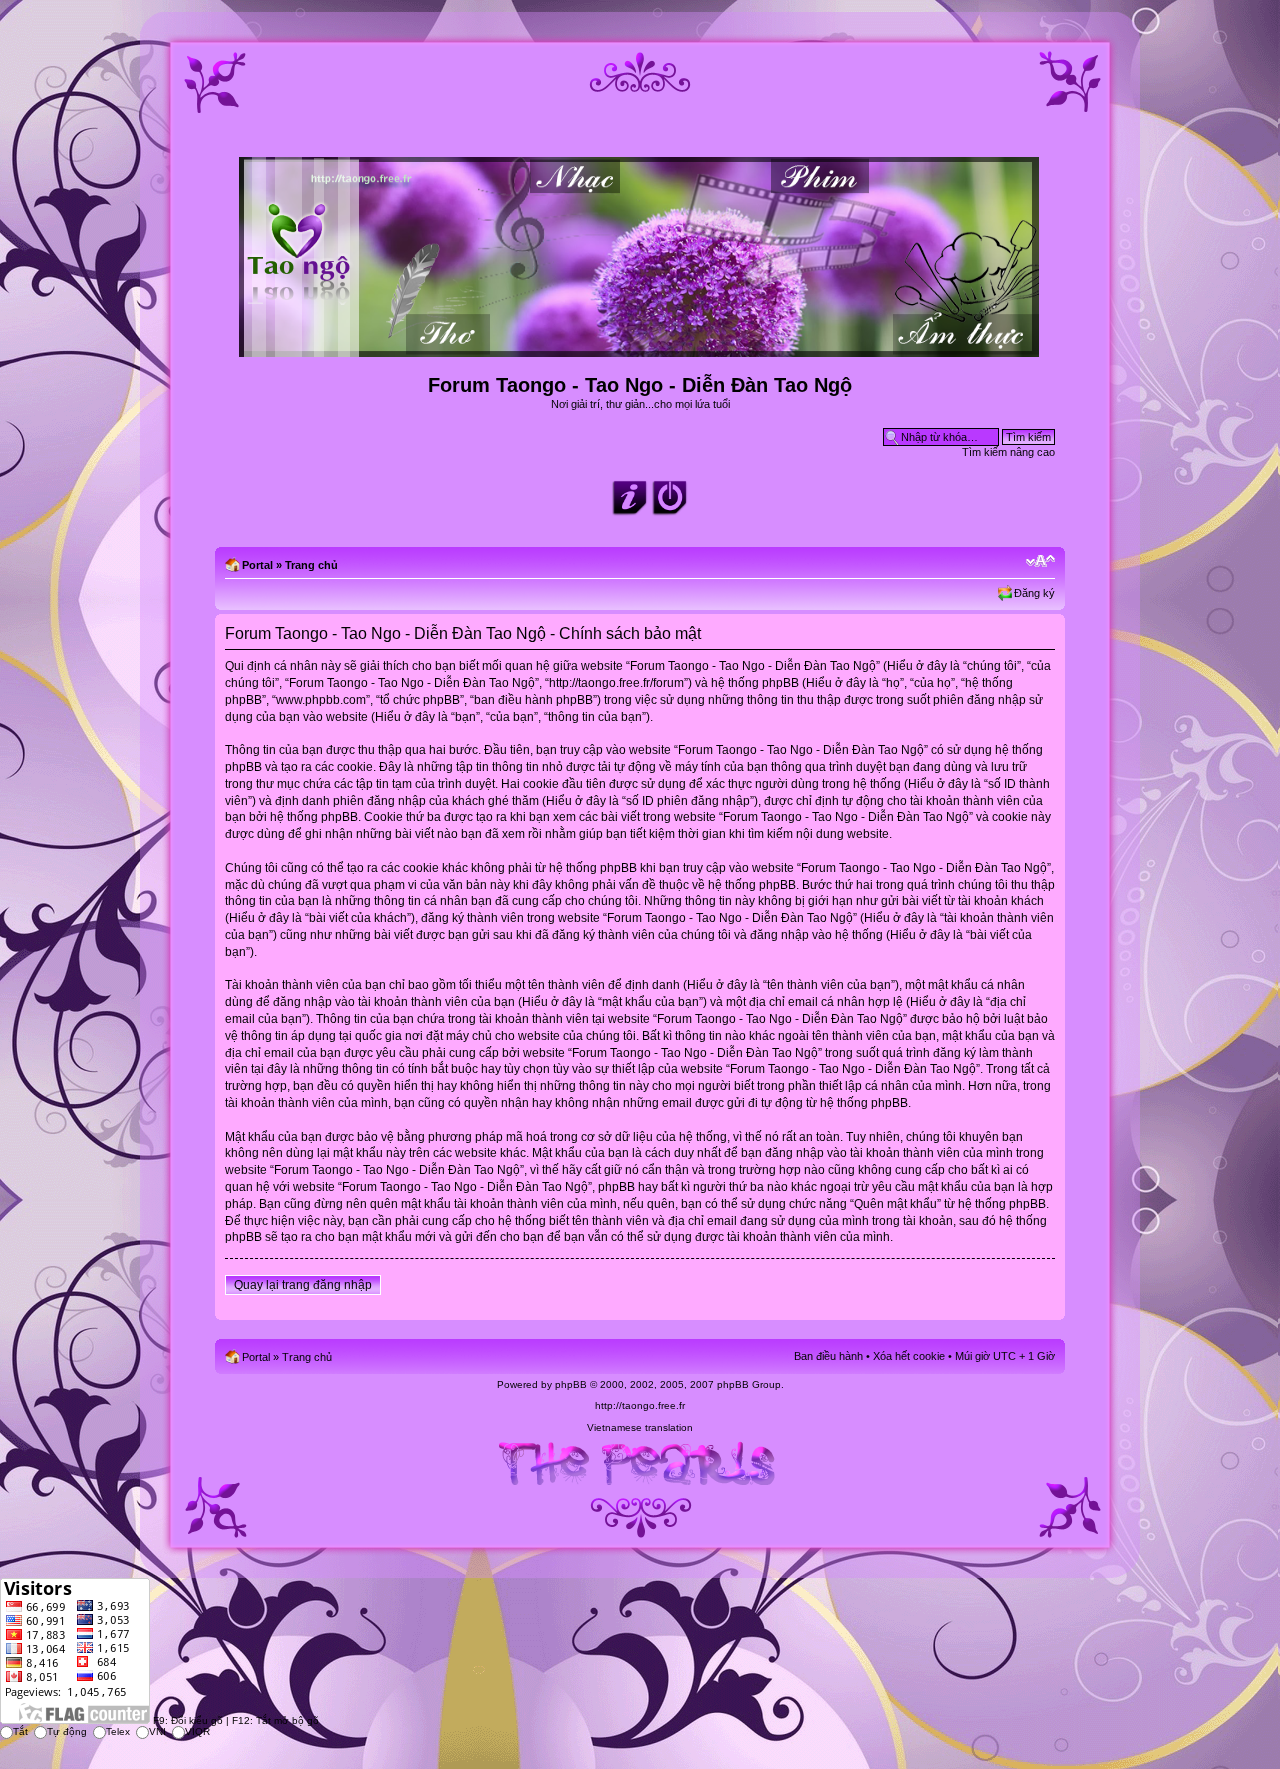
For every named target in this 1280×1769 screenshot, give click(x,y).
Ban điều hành (828, 1356)
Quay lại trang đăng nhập (303, 1285)
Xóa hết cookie (909, 1356)
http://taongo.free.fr (640, 1405)
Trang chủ (311, 565)
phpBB (571, 1384)
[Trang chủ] (640, 348)
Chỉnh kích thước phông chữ (1040, 561)
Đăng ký (1034, 593)
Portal (257, 565)
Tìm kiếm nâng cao (1008, 452)
